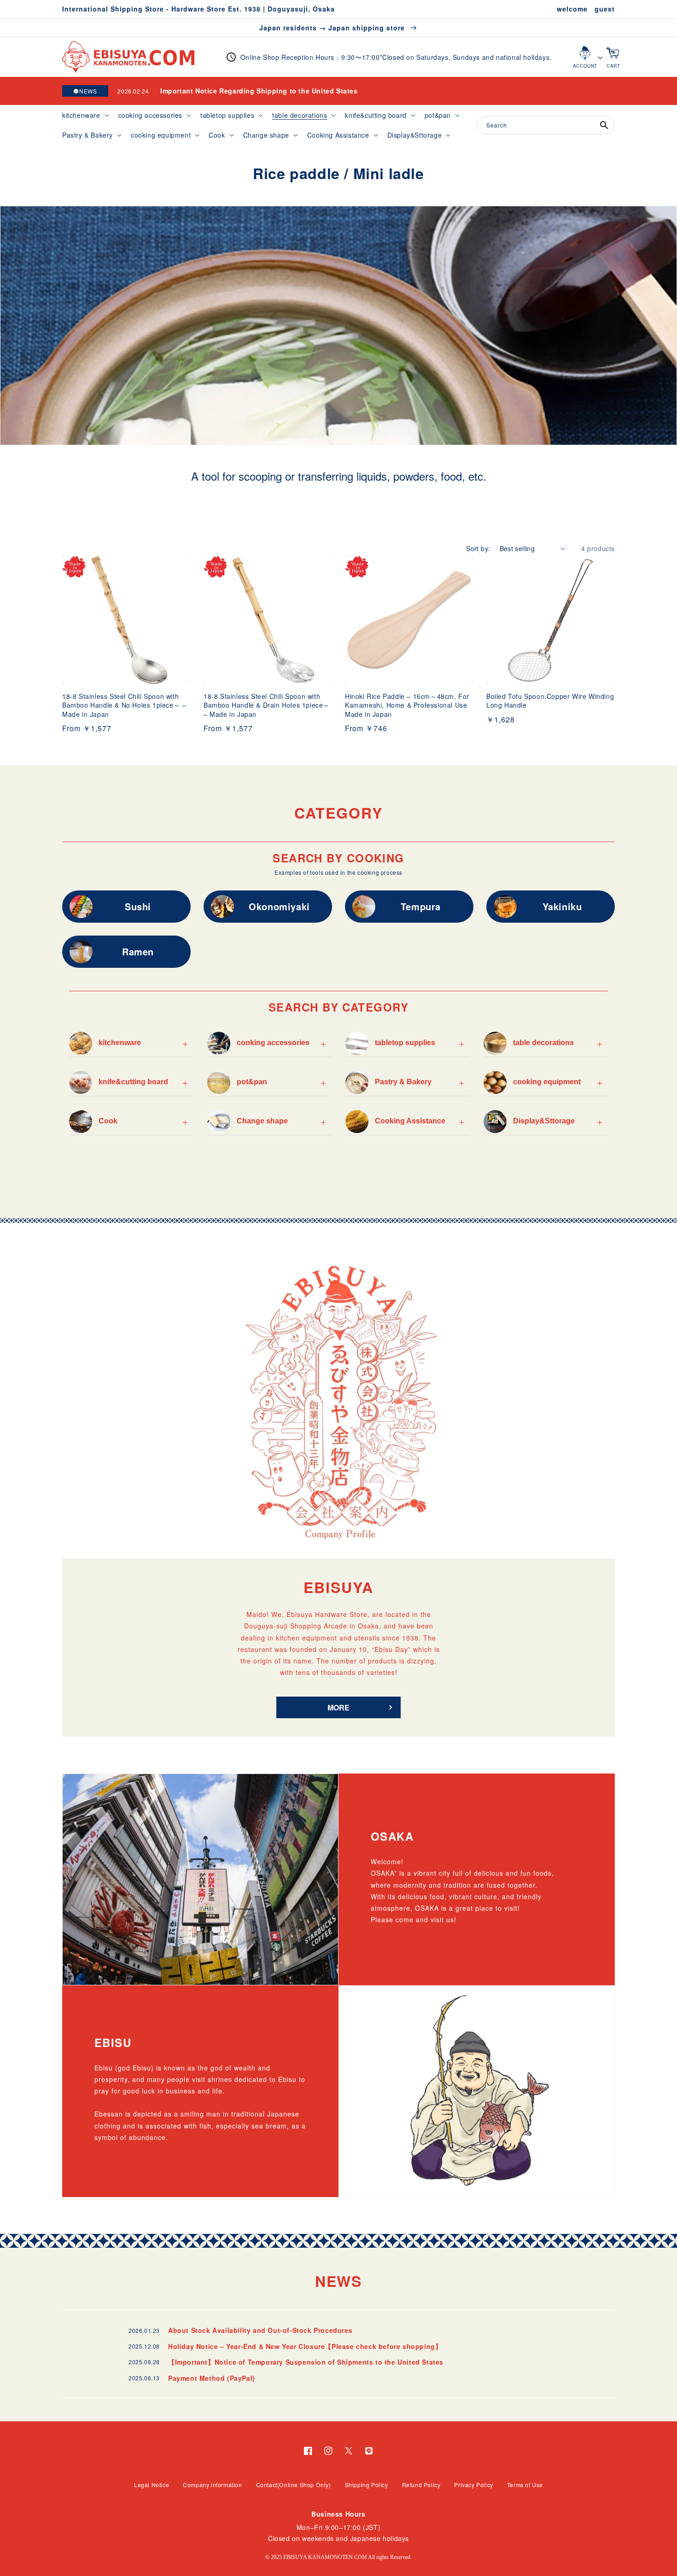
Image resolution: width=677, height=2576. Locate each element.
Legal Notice (152, 2485)
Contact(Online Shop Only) (294, 2485)
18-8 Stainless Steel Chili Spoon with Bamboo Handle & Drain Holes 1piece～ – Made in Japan (267, 705)
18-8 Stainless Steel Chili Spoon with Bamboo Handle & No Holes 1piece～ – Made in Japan (124, 705)
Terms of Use (525, 2485)
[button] (85, 115)
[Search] (604, 125)
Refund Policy (421, 2485)
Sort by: (478, 548)
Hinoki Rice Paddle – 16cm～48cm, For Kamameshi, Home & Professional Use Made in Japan (409, 705)
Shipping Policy (367, 2485)
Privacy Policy (473, 2485)
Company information (212, 2485)
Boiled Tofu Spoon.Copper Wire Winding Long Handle (550, 701)
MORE (338, 1707)
